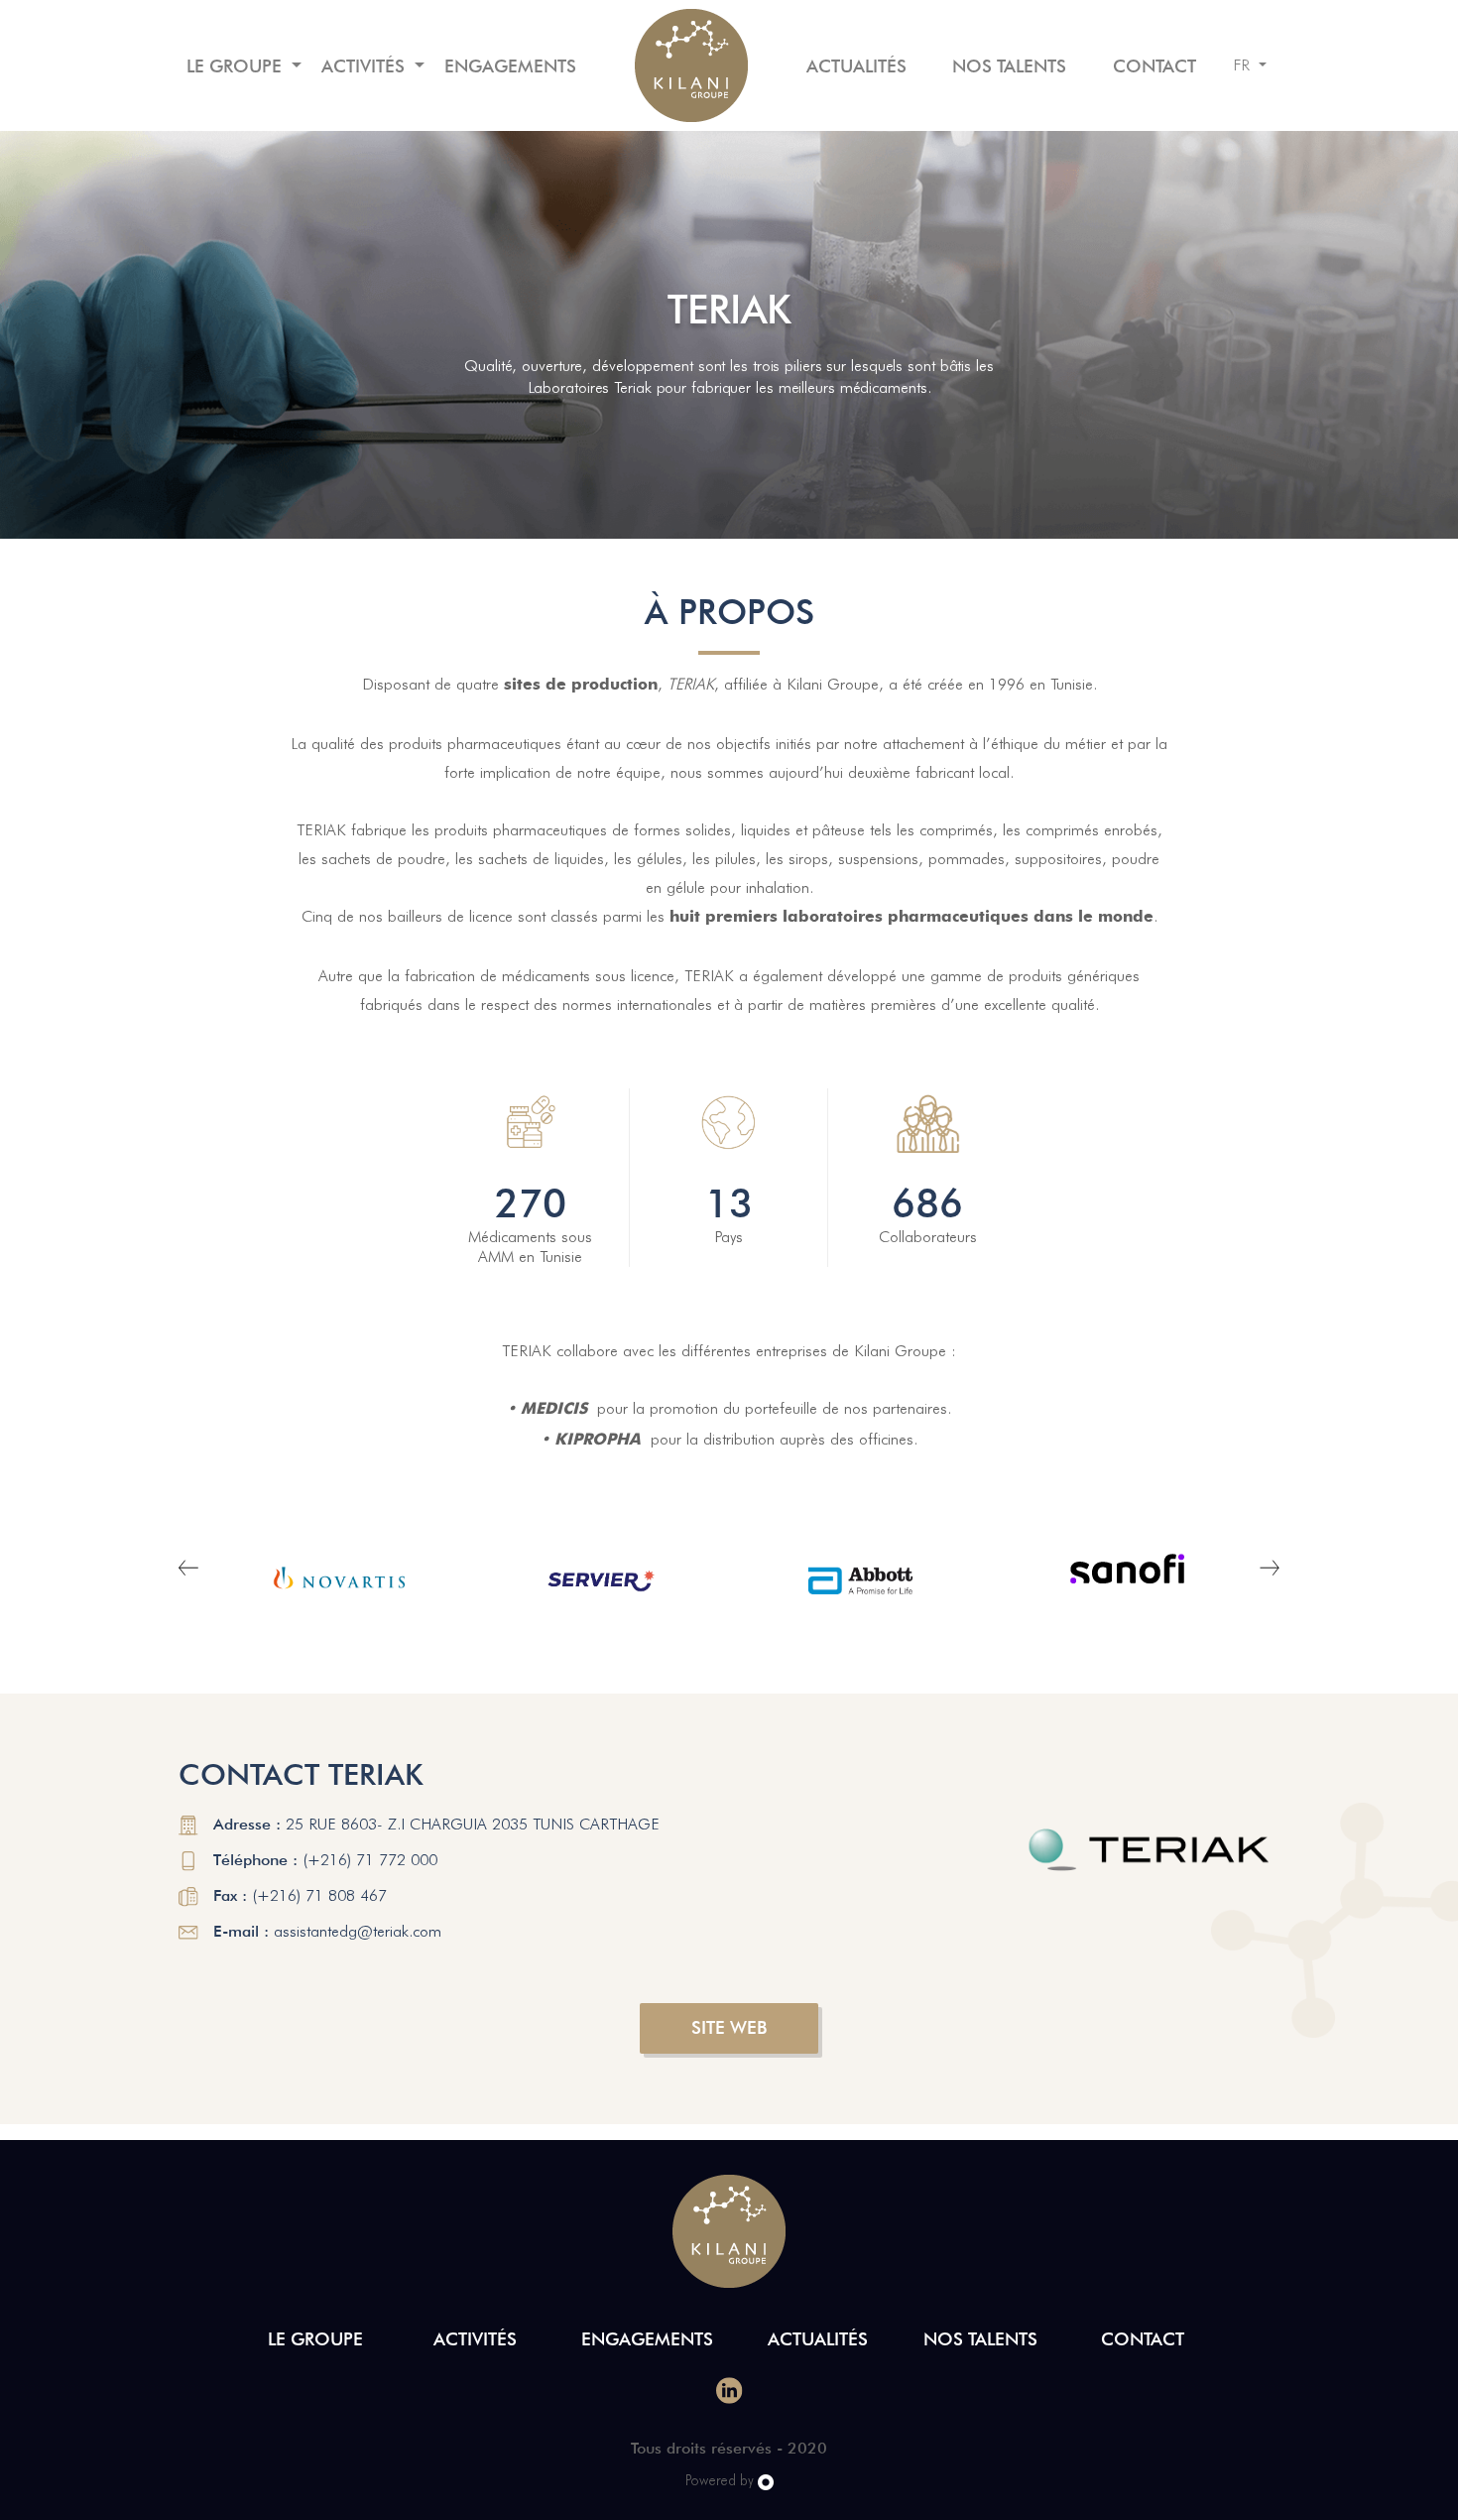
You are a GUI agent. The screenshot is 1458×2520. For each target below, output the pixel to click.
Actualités (856, 66)
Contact (1154, 66)
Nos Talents (1009, 66)
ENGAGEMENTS (510, 66)
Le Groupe (237, 66)
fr (1244, 65)
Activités (365, 66)
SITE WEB (729, 2027)
